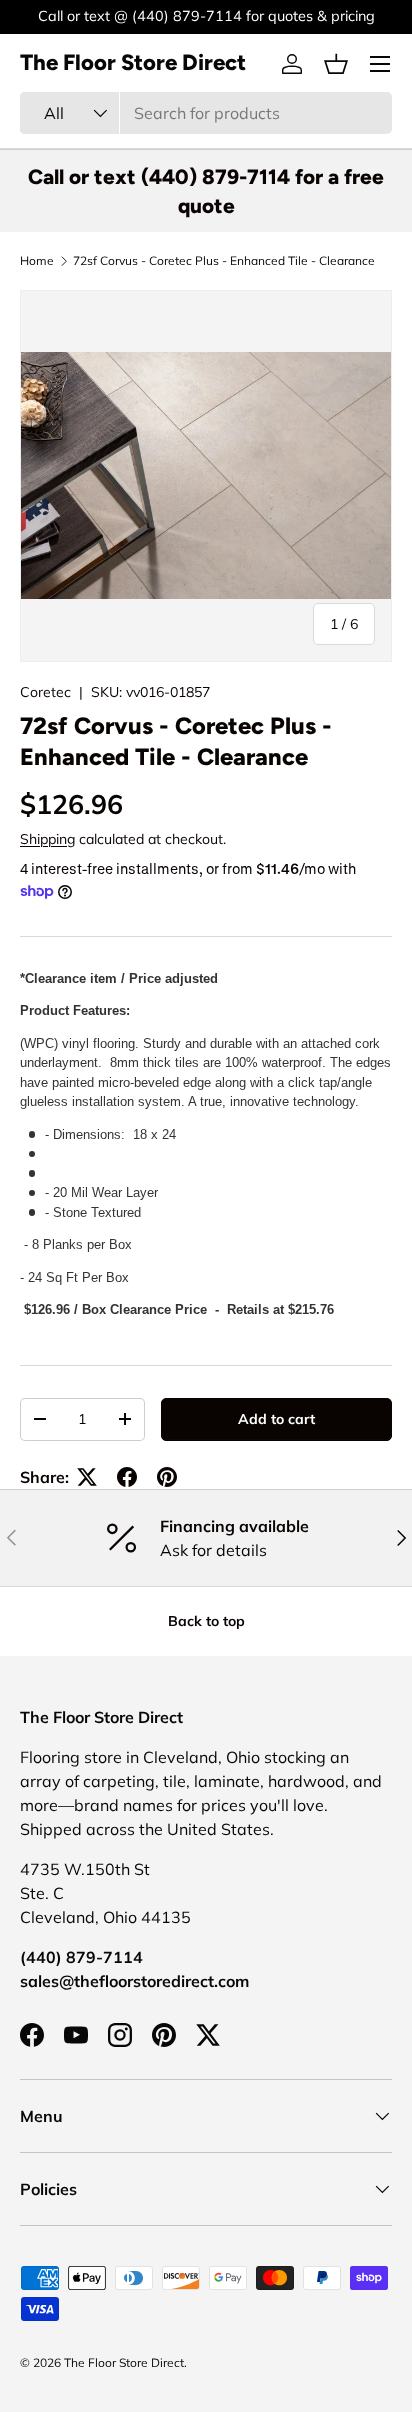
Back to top (206, 1621)
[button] (336, 64)
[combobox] (206, 113)
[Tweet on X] (87, 1477)
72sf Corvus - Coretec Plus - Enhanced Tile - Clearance (224, 261)
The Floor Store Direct (124, 2362)
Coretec (45, 692)
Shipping (47, 839)
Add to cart (276, 1419)
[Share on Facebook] (127, 1477)
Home (37, 261)
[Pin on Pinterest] (167, 1477)
